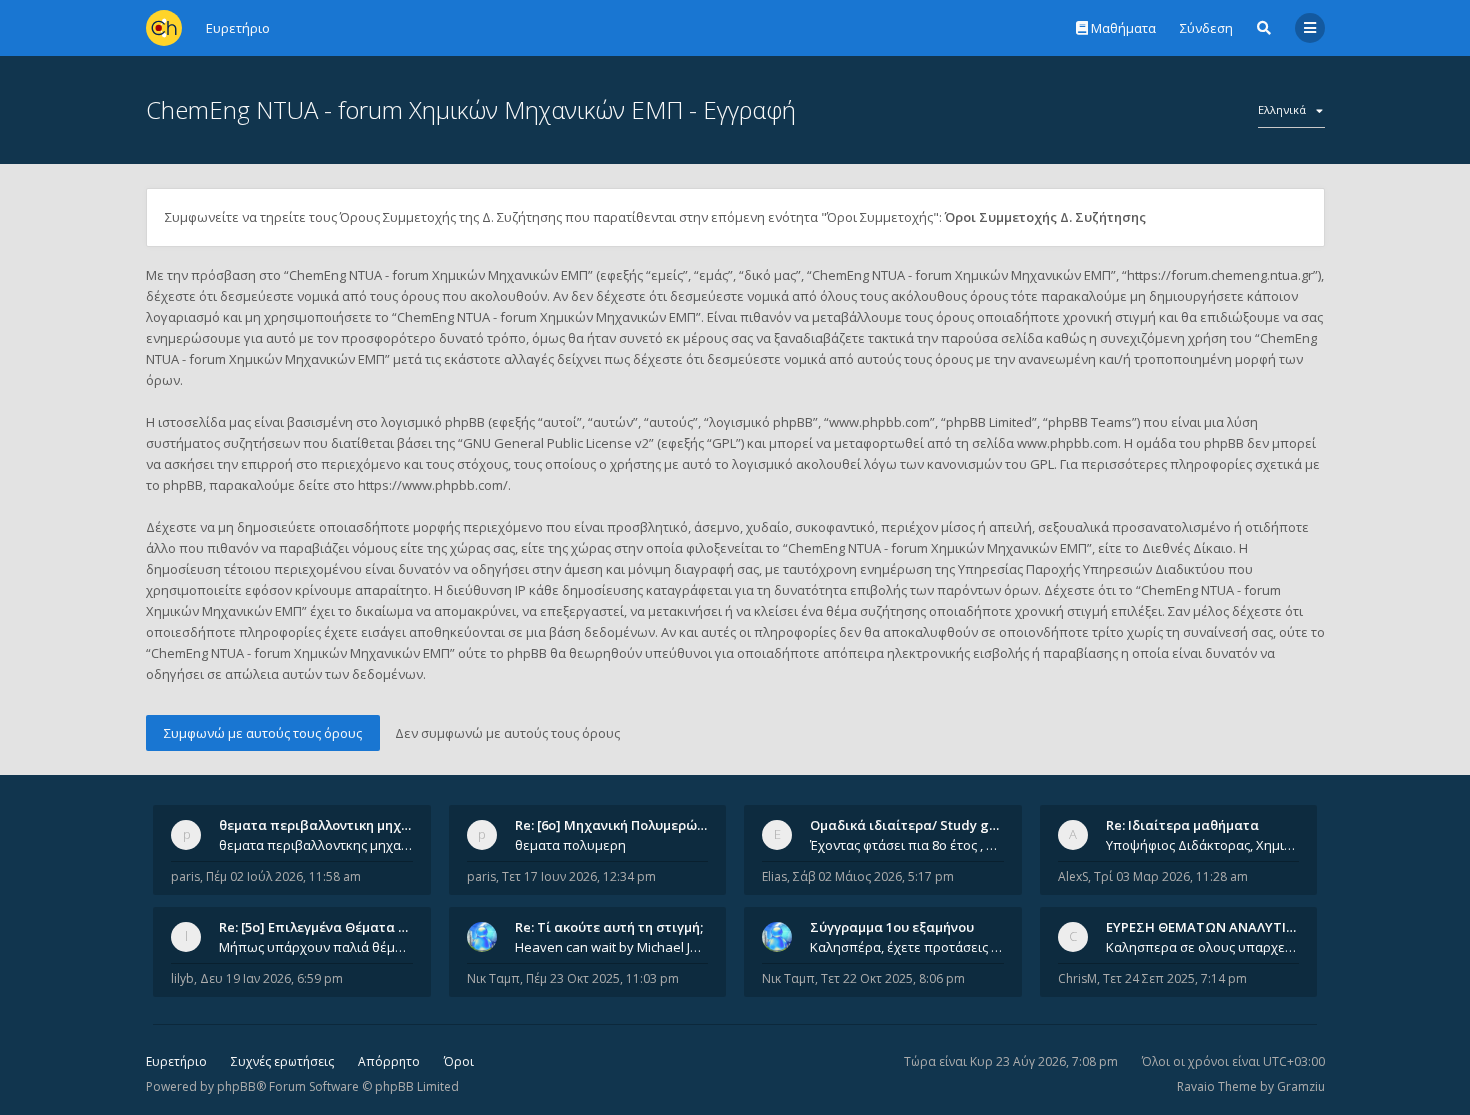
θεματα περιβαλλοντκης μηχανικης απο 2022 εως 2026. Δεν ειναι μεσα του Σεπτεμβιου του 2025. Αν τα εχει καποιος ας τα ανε (316, 845)
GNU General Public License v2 (556, 443)
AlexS (1073, 876)
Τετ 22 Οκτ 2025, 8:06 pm (893, 978)
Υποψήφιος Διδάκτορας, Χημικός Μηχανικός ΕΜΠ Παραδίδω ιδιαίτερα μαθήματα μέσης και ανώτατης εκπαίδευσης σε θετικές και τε (1203, 845)
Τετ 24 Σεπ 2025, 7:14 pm (1175, 978)
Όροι (459, 1061)
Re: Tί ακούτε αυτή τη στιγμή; (609, 927)
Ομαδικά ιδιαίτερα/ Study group (914, 825)
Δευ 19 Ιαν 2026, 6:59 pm (271, 978)
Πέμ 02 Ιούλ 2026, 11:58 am (283, 876)
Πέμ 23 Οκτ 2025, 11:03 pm (602, 978)
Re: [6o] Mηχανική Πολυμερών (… (618, 825)
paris (185, 876)
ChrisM (1077, 978)
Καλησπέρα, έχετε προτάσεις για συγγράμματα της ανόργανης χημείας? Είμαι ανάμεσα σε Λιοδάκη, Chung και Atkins (907, 947)
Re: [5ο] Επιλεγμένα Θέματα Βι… (320, 927)
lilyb (182, 978)
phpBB (236, 1086)
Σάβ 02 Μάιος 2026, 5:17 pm (873, 876)
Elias (774, 876)
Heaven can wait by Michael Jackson (612, 947)
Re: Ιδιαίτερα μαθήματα (1182, 825)
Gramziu (1301, 1086)
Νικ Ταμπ (493, 978)
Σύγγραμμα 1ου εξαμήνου (892, 927)
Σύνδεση (1206, 28)
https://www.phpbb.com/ (433, 485)
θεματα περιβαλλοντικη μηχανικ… (329, 825)
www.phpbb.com (1067, 443)
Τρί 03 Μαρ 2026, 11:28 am (1171, 876)
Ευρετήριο (176, 1061)
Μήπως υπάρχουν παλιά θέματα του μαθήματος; (316, 947)
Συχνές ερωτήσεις (282, 1061)
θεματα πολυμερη (570, 845)
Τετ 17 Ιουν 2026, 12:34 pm (579, 876)
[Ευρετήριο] (164, 28)
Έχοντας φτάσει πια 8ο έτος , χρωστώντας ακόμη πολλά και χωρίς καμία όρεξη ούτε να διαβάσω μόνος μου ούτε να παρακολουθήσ (907, 845)
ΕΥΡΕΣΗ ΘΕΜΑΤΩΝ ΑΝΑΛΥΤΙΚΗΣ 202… (1226, 927)
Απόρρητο (389, 1061)
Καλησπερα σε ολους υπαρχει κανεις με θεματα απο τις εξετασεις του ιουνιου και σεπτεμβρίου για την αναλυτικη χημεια (1203, 947)
